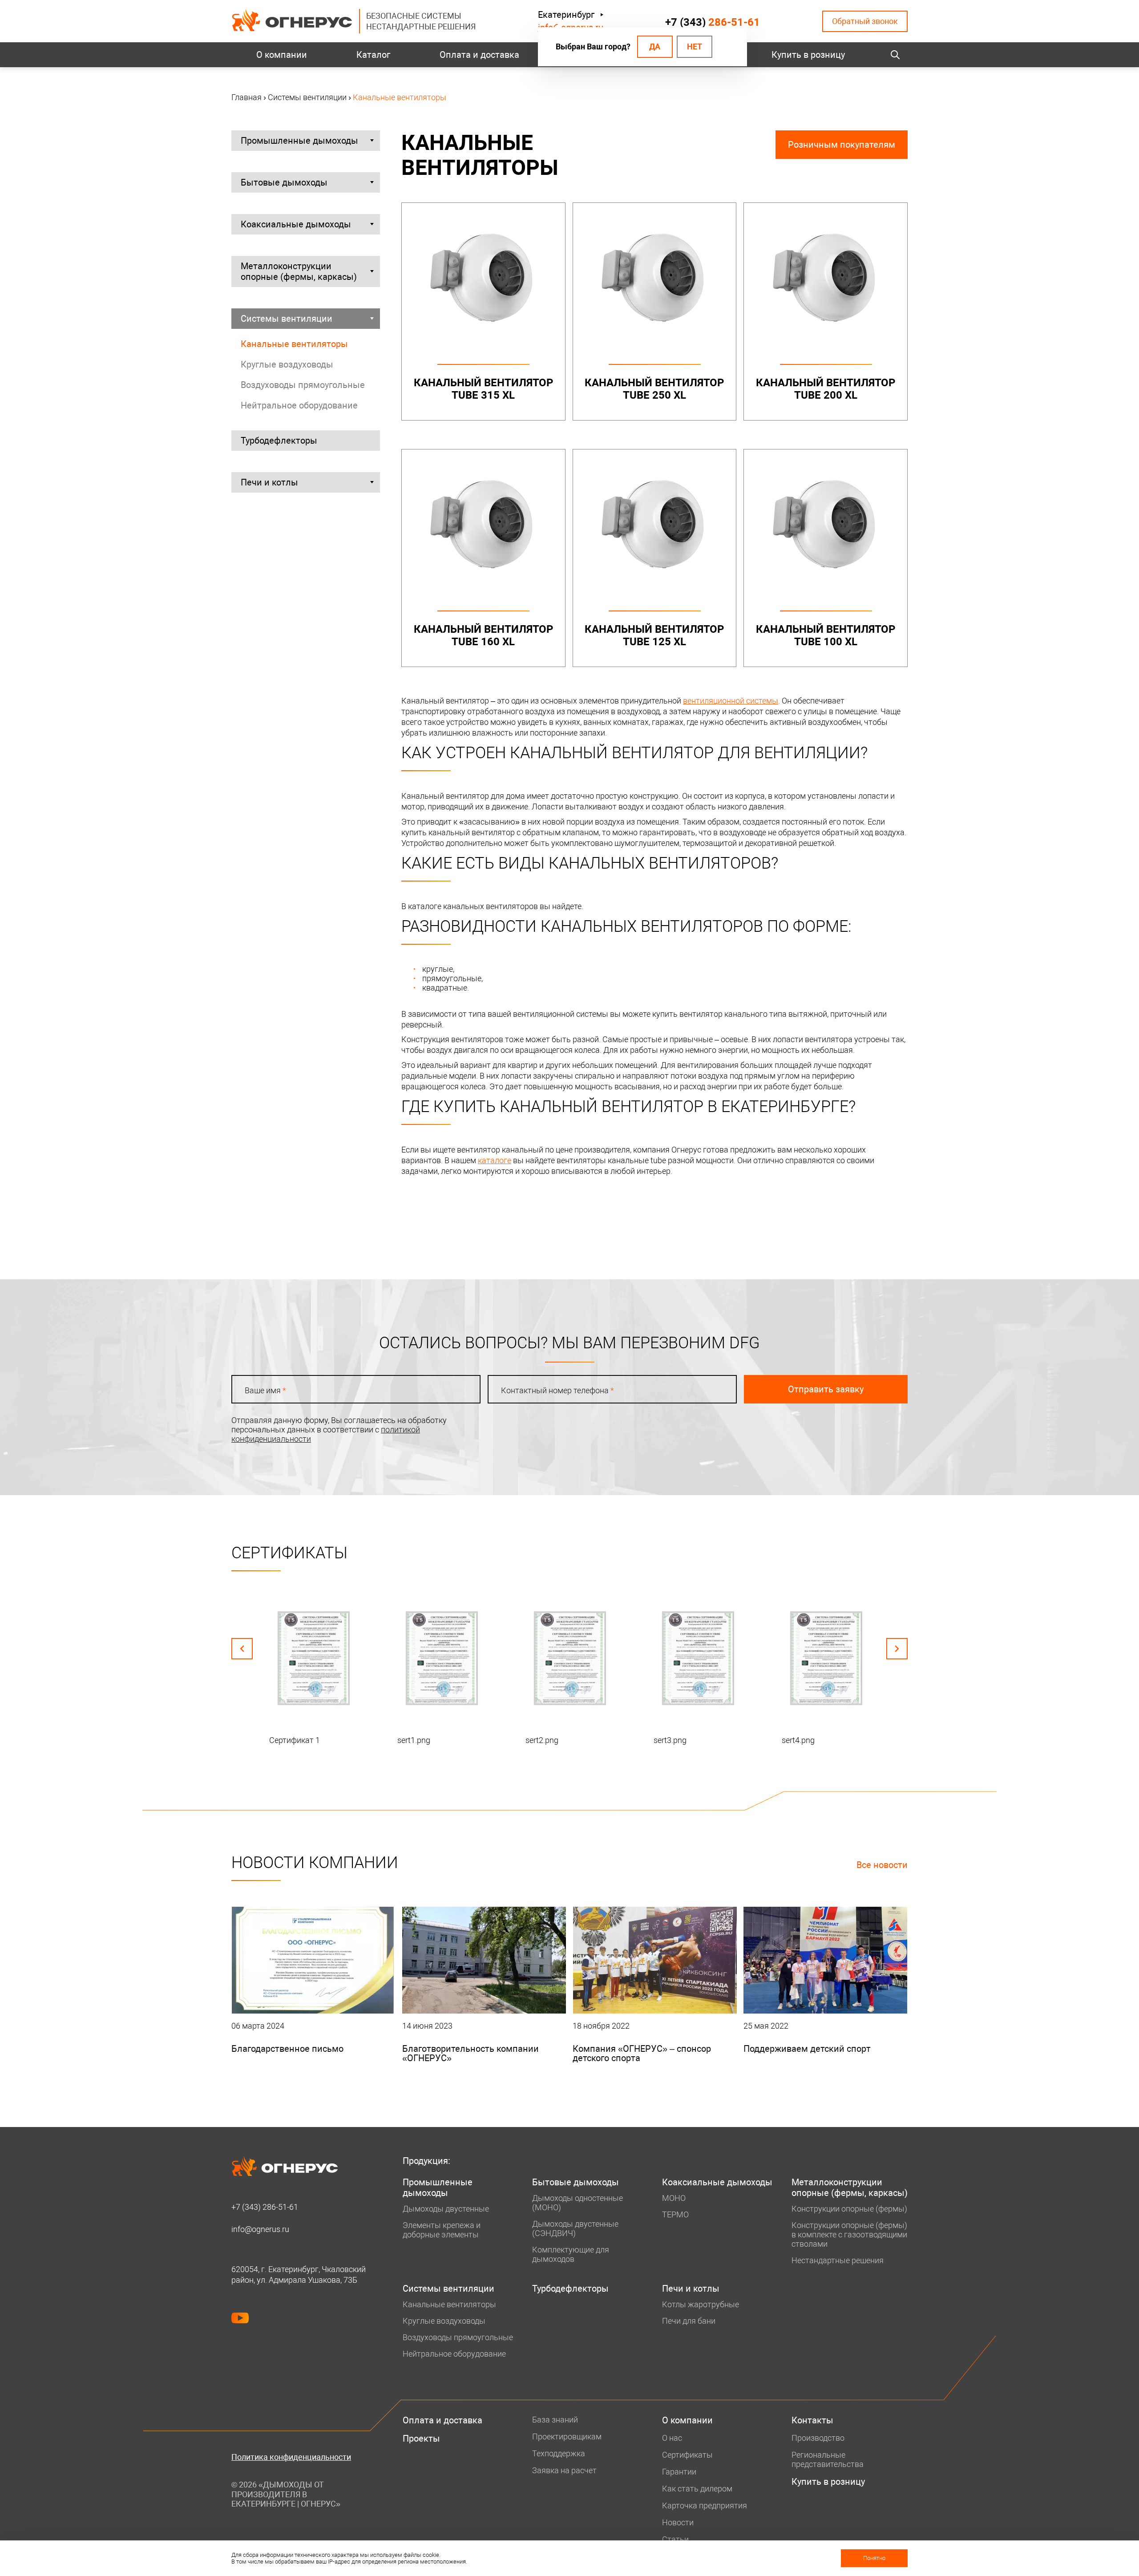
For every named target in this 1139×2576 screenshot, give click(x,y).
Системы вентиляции (287, 319)
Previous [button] (242, 1649)
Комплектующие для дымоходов (571, 2254)
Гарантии (679, 2472)
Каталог (373, 55)
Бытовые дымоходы (284, 182)
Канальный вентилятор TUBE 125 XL (654, 635)
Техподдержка (559, 2453)
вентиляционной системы (731, 701)
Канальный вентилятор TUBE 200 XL (826, 389)
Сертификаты (687, 2455)
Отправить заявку (826, 1389)
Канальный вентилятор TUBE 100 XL (826, 635)
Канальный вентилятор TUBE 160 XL (483, 635)
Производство (818, 2438)
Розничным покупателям (842, 145)
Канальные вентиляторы (294, 344)
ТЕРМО (675, 2214)
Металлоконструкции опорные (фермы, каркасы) (299, 271)
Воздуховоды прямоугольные (303, 385)
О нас (672, 2438)
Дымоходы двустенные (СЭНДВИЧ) (575, 2228)
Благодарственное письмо (287, 2049)
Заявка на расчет (564, 2470)
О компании (282, 55)
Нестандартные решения (838, 2260)
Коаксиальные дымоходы (296, 224)
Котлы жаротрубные (701, 2304)
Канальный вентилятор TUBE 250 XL (654, 389)
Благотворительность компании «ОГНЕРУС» (471, 2053)
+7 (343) (713, 22)
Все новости (882, 1865)
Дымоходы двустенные (446, 2209)
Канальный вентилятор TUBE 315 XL (483, 389)
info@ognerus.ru (260, 2229)
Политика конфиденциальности (291, 2457)
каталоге (495, 1160)
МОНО (674, 2198)
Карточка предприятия (705, 2505)
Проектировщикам (567, 2436)
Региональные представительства (828, 2459)
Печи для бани (689, 2321)
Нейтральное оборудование (299, 405)
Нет (695, 47)
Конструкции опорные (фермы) (849, 2209)
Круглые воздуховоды (287, 364)
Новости (678, 2522)
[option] (313, 1671)
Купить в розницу (808, 55)
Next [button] (897, 1649)
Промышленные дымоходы (299, 141)
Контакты (812, 2420)
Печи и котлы (269, 482)
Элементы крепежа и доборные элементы (442, 2230)
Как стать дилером (697, 2489)
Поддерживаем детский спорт (807, 2049)
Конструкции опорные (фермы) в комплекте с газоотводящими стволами (849, 2234)
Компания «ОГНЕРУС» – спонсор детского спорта (642, 2053)
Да (655, 47)
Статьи (675, 2539)
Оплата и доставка (479, 55)
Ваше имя (265, 1390)
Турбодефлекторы (279, 441)
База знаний (555, 2420)
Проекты (421, 2439)
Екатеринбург (566, 15)
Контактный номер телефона (557, 1390)
